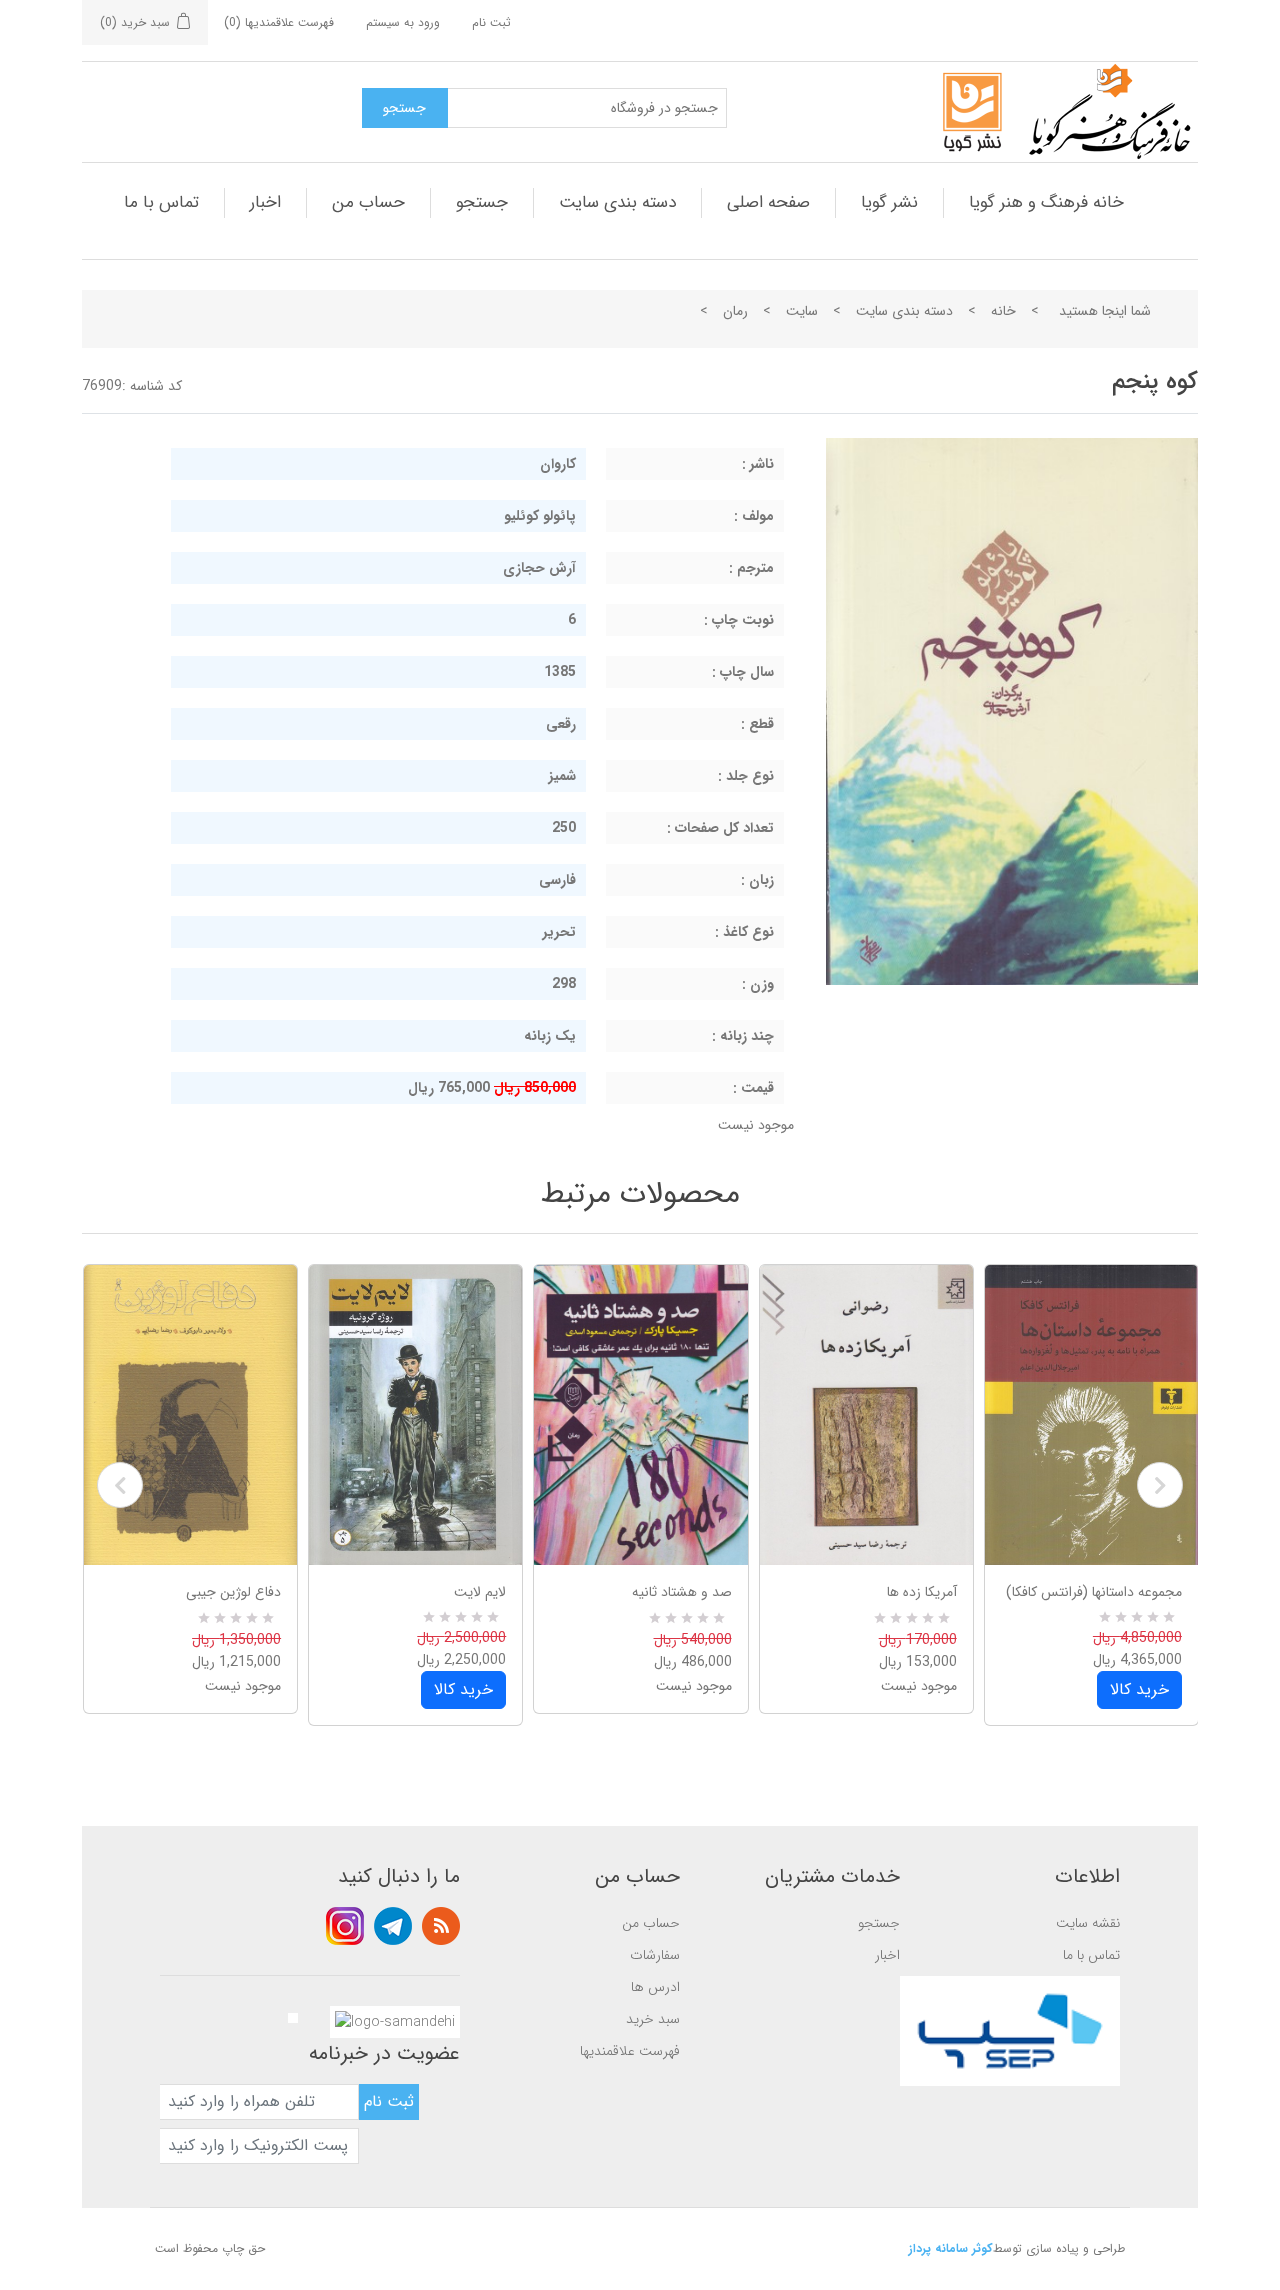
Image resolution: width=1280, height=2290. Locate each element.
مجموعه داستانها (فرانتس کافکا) (1094, 1592)
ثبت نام (491, 22)
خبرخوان (441, 1926)
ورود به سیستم (403, 22)
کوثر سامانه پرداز (951, 2248)
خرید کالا (463, 1689)
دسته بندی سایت (617, 202)
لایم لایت (480, 1592)
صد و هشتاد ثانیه (681, 1592)
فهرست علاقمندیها (630, 2051)
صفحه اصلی (768, 202)
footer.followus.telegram (393, 1926)
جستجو (482, 202)
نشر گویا (889, 202)
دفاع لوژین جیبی (233, 1592)
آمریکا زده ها (922, 1592)
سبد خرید (653, 2019)
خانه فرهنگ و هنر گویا (1046, 202)
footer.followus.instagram (345, 1926)
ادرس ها (655, 1987)
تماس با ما (161, 202)
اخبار (265, 202)
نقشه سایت (1088, 1923)
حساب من (368, 202)
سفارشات (655, 1955)
